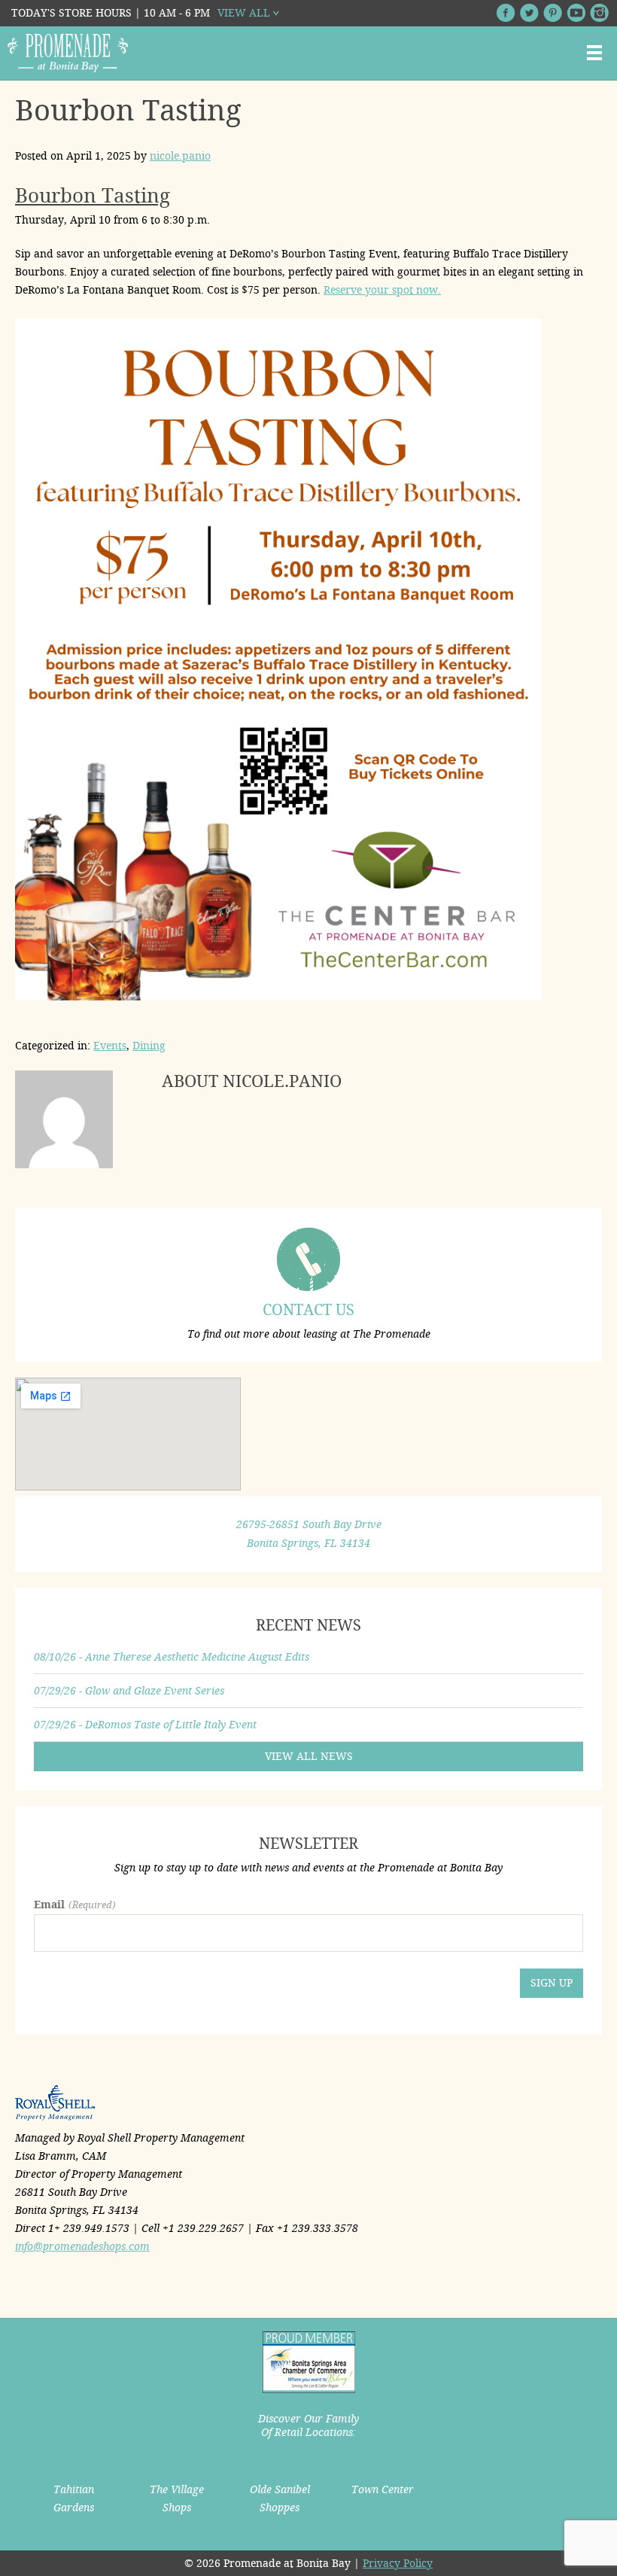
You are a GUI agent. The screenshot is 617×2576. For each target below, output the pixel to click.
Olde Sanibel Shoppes (280, 2498)
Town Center (383, 2489)
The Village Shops (177, 2498)
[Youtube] (576, 13)
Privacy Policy (398, 2563)
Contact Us (308, 1310)
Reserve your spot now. (382, 290)
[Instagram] (599, 13)
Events (110, 1046)
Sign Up (552, 1983)
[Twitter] (529, 13)
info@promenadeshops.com (82, 2246)
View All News (309, 1756)
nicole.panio (180, 156)
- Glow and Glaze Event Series (129, 1691)
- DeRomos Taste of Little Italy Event (145, 1725)
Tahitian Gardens (74, 2498)
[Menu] (594, 53)
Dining (149, 1046)
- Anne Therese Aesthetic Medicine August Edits (172, 1657)
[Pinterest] (553, 13)
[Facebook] (506, 13)
